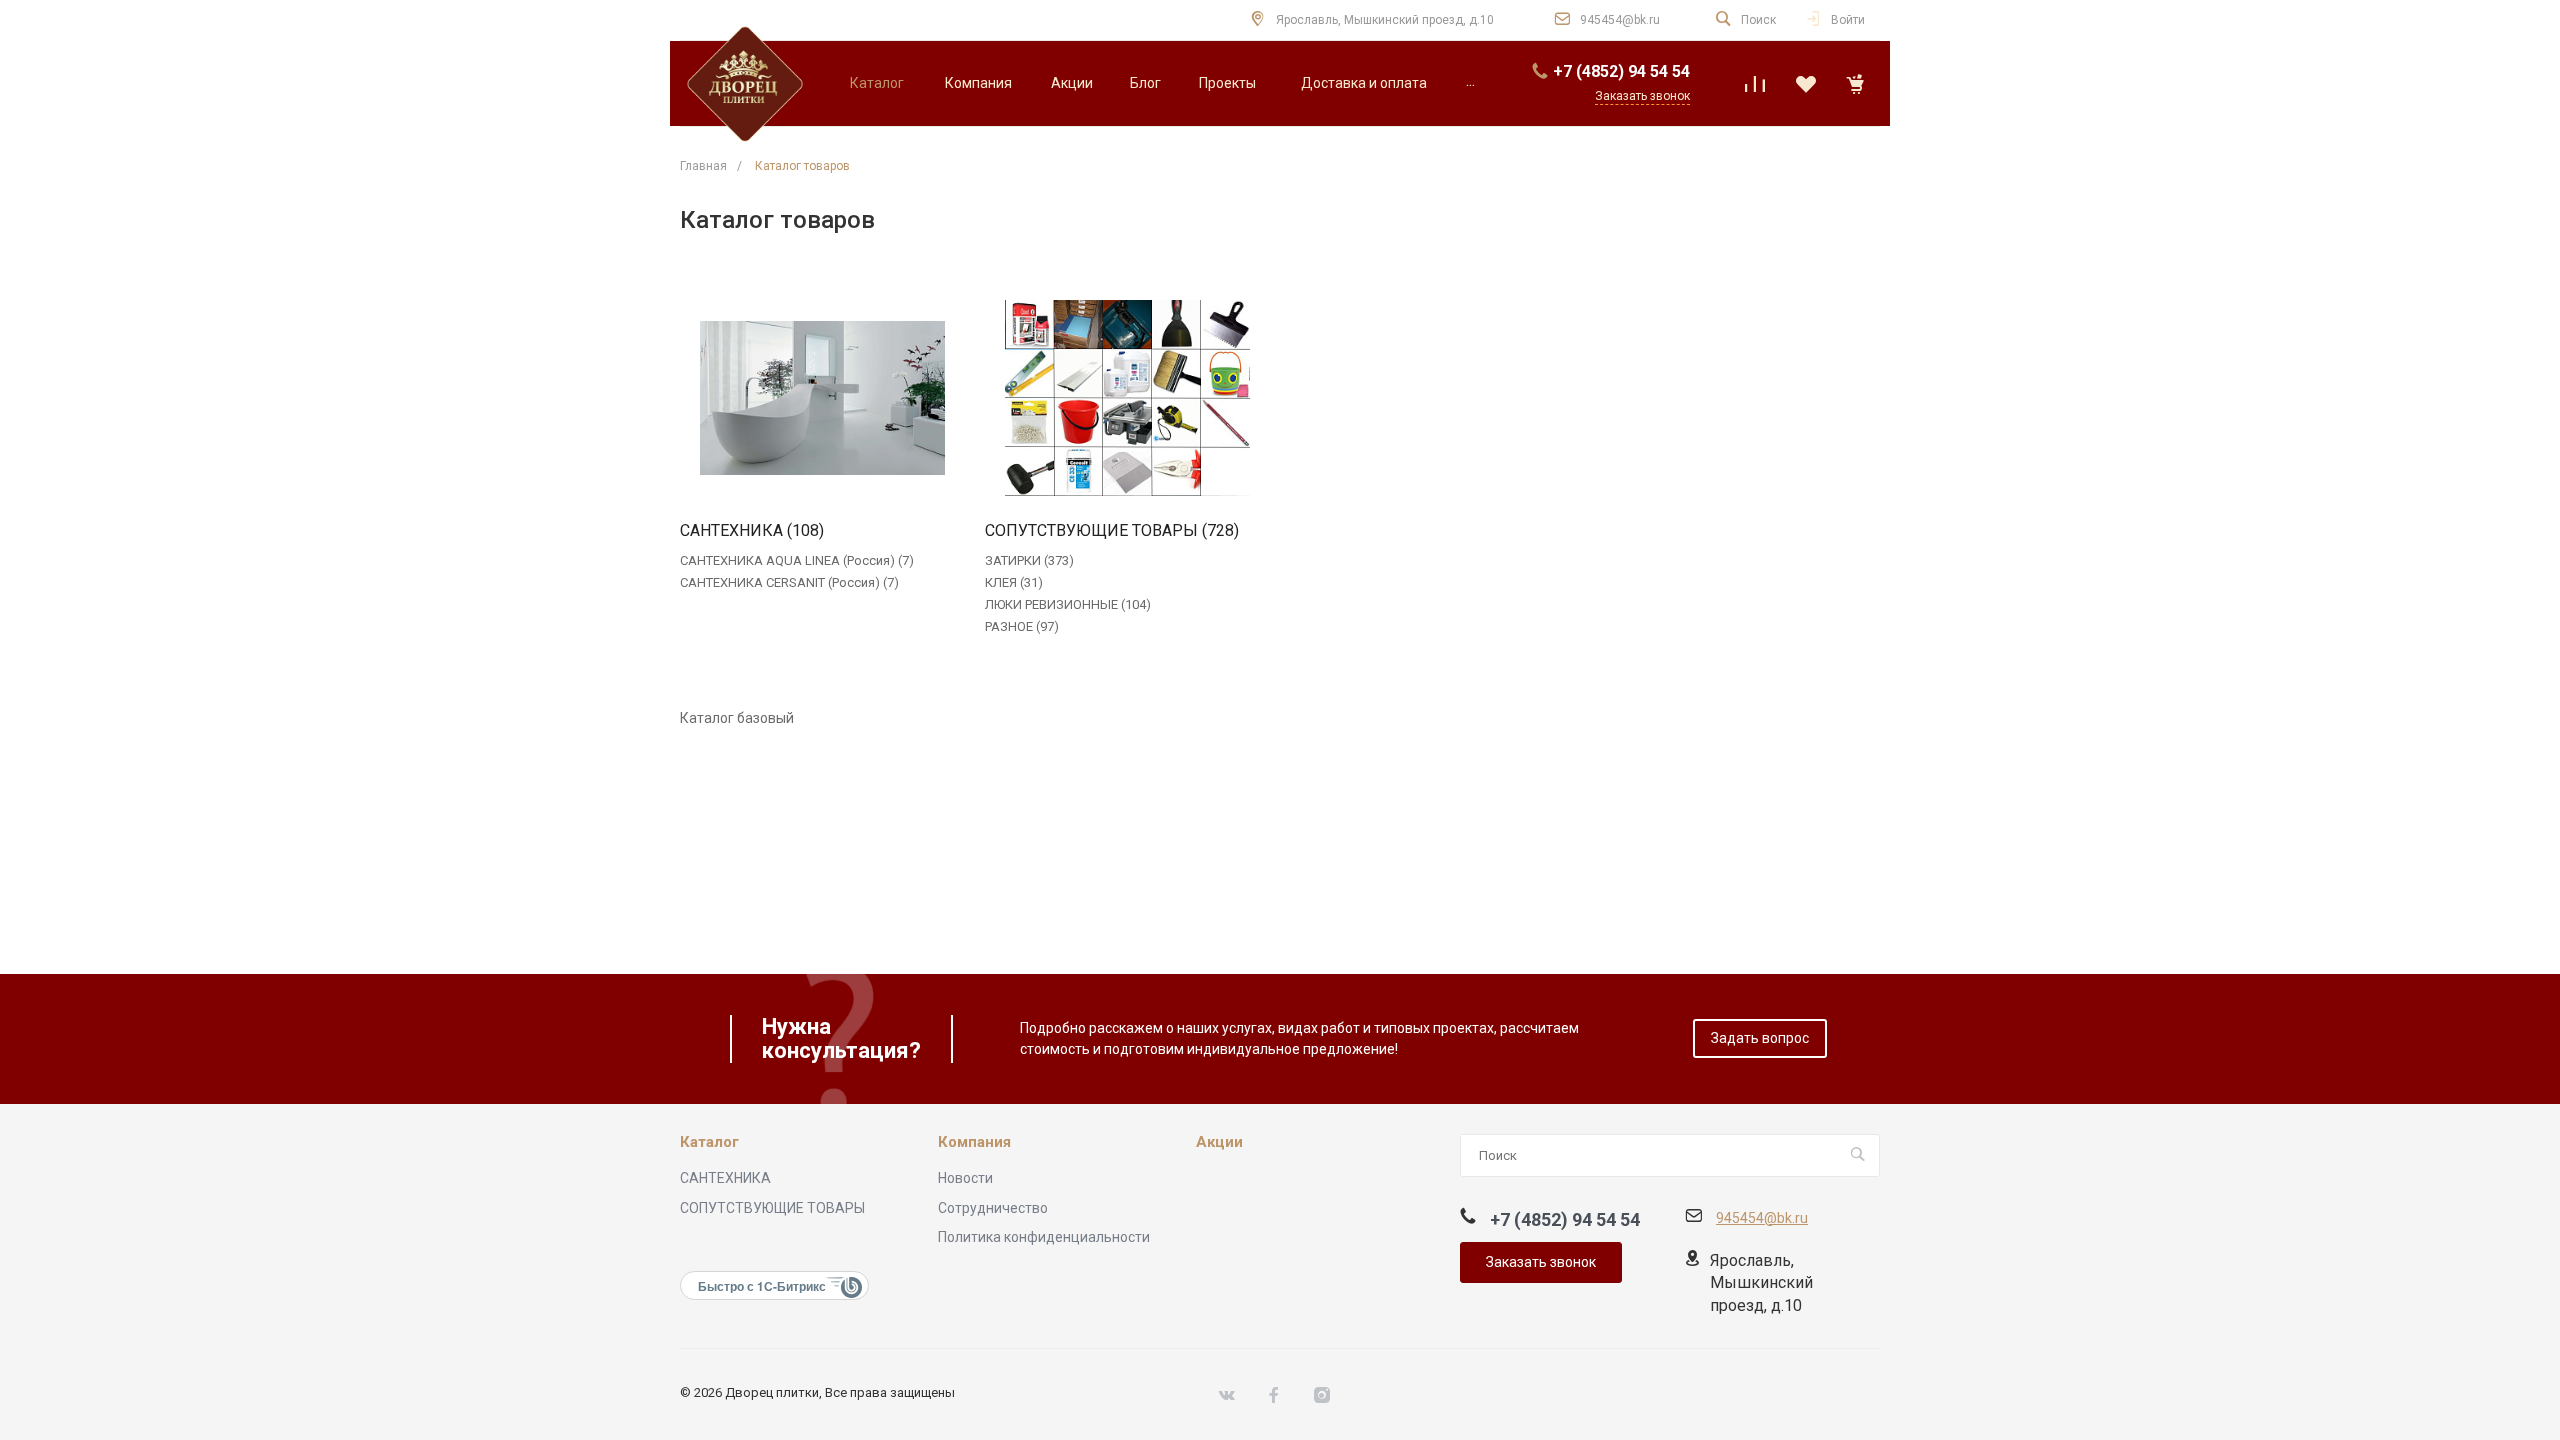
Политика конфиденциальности (1044, 1237)
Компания (974, 1142)
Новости (965, 1178)
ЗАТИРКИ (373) (1029, 560)
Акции (1219, 1142)
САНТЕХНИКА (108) (752, 531)
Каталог (709, 1142)
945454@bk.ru (1620, 20)
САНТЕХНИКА (725, 1178)
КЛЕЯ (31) (1014, 582)
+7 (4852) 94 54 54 (1621, 71)
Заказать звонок (1541, 1262)
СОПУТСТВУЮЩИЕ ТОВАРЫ (772, 1208)
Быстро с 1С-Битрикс (762, 1286)
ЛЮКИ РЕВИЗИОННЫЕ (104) (1068, 604)
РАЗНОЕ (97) (1022, 626)
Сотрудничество (993, 1208)
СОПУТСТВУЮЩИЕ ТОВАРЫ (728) (1112, 531)
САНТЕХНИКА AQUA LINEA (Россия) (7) (797, 560)
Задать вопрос (1760, 1038)
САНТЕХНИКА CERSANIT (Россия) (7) (789, 582)
